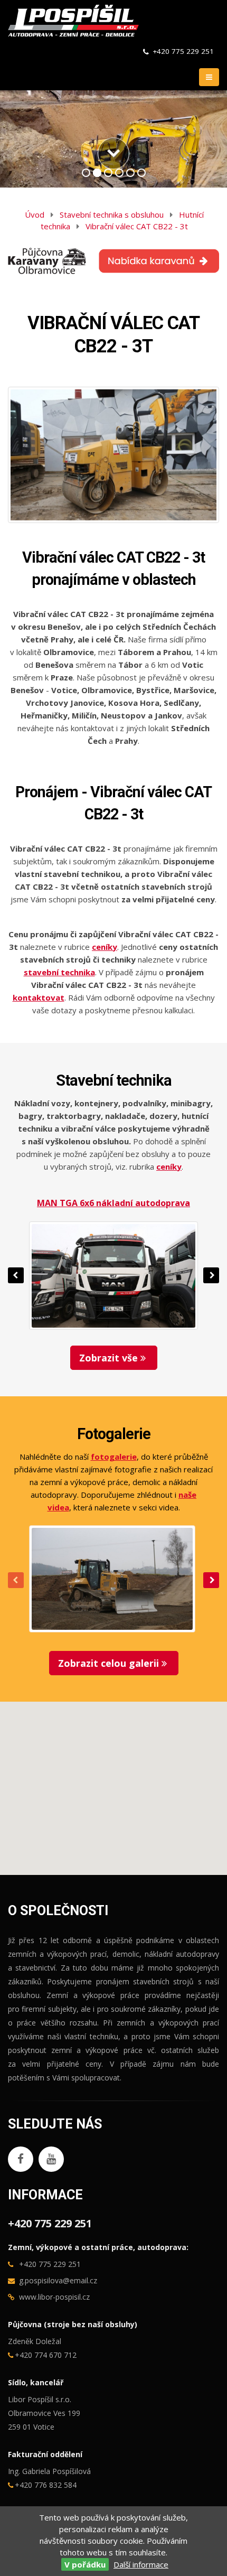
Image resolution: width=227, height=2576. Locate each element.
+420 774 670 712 (46, 2355)
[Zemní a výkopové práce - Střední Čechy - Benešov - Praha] (73, 20)
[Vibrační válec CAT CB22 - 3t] (113, 455)
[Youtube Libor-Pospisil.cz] (51, 2159)
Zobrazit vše (110, 1358)
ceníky (169, 1166)
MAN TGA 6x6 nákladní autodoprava (113, 1203)
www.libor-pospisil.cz (54, 2297)
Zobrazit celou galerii (110, 1663)
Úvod (35, 214)
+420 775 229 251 (183, 51)
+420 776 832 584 (46, 2485)
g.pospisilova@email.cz (58, 2280)
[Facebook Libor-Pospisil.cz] (21, 2159)
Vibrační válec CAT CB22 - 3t (137, 226)
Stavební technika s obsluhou (112, 214)
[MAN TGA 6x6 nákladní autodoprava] (113, 1276)
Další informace (141, 2564)
